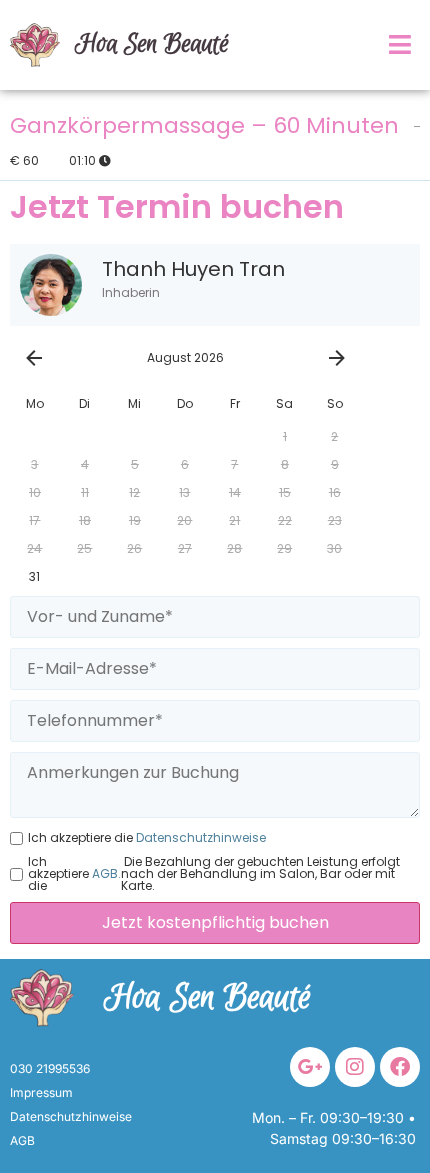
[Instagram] (355, 1067)
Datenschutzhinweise (199, 838)
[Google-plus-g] (310, 1067)
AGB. (105, 874)
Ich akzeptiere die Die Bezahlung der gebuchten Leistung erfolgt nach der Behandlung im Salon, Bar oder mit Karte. (214, 874)
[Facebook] (400, 1067)
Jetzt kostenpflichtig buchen (215, 922)
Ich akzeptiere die (147, 838)
